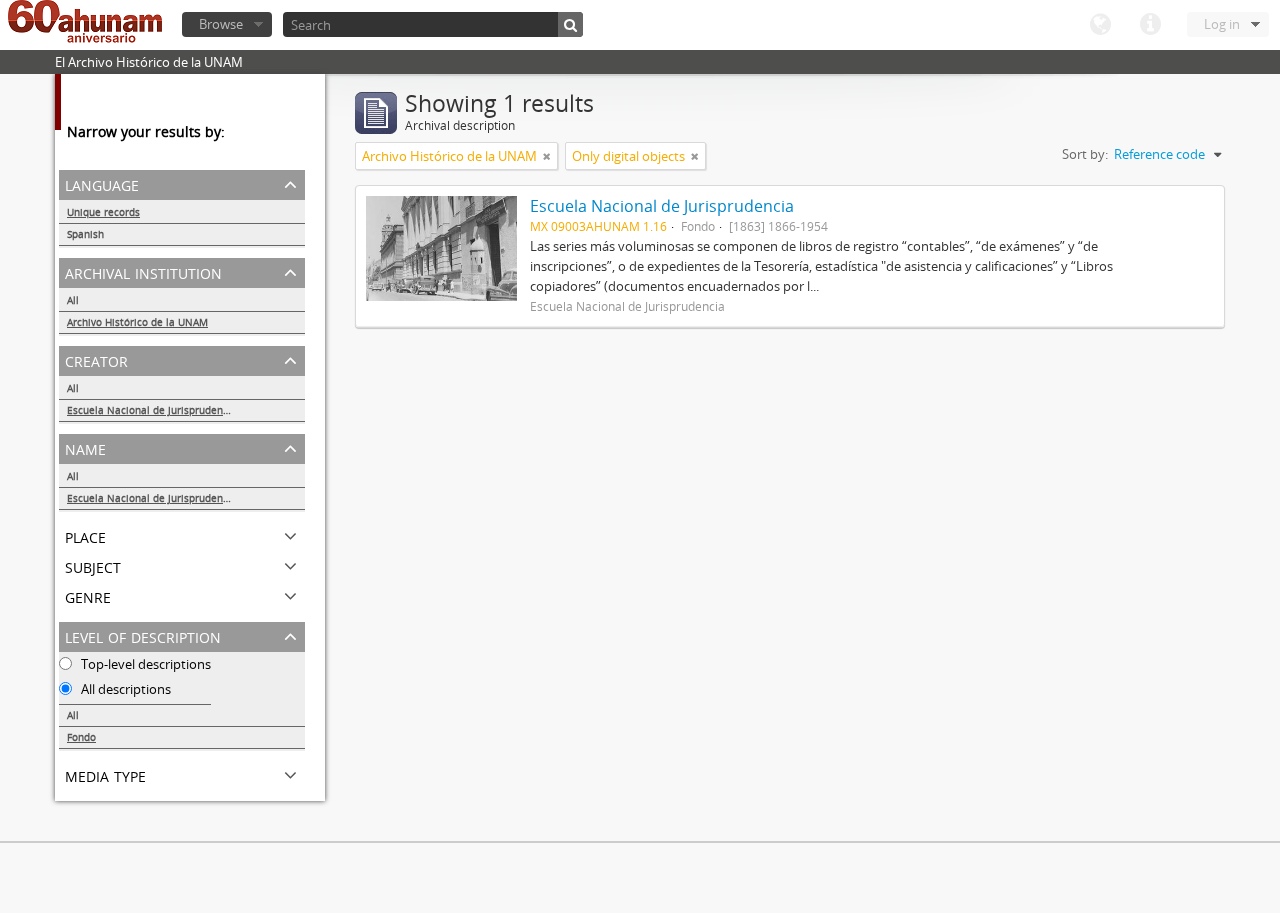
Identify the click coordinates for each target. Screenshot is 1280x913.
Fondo (81, 737)
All (73, 300)
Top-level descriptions (144, 664)
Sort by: (1085, 154)
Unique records (103, 212)
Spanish (85, 234)
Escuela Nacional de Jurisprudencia (152, 410)
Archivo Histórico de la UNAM (137, 322)
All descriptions (124, 689)
